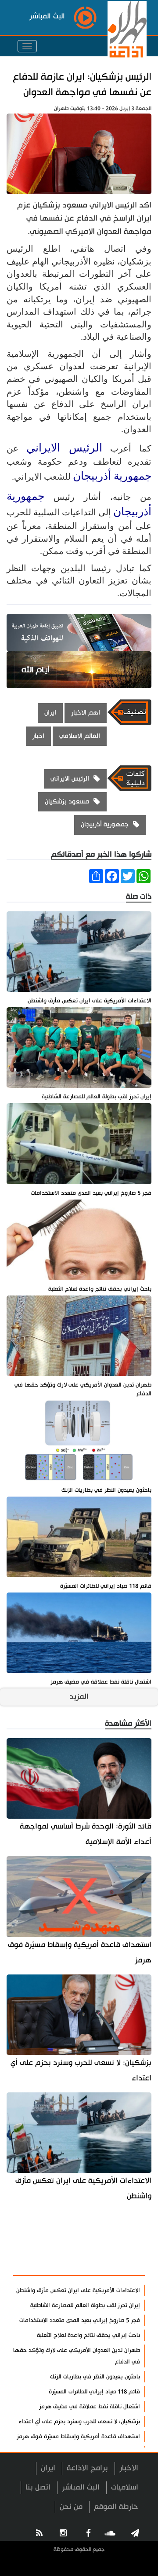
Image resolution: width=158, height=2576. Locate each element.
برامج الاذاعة (87, 2468)
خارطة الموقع (116, 2507)
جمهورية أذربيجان (112, 476)
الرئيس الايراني (64, 448)
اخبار (38, 736)
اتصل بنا (38, 2487)
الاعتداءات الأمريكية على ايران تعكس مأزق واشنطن (83, 2188)
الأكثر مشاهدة (115, 2264)
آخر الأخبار (123, 2243)
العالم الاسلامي (80, 736)
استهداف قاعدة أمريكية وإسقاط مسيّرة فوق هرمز (80, 1952)
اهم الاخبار (86, 713)
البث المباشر (81, 2487)
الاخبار (129, 2468)
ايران (50, 713)
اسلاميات (125, 2487)
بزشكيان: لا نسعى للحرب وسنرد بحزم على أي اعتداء (81, 2070)
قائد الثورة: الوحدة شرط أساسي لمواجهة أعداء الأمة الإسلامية (86, 1834)
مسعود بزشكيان (67, 802)
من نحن (71, 2507)
